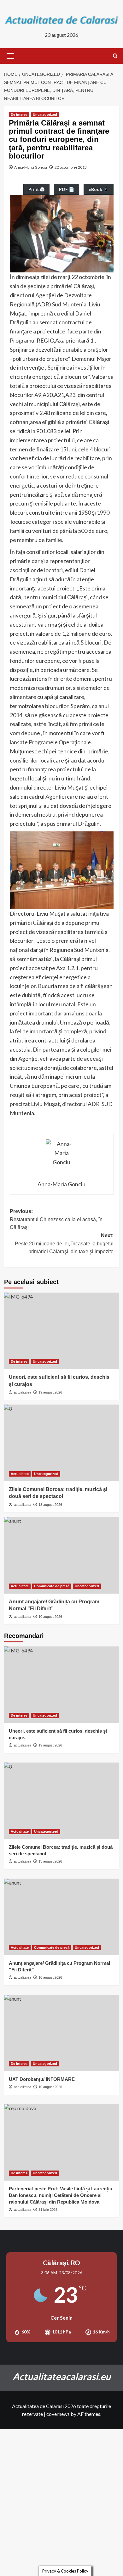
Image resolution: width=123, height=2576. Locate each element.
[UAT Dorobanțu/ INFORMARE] (62, 2033)
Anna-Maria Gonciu (31, 167)
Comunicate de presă (52, 1586)
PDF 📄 (67, 189)
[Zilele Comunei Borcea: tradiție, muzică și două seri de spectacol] (62, 1443)
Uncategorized (45, 115)
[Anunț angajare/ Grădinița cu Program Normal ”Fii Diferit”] (62, 1555)
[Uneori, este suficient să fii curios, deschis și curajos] (62, 1331)
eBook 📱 (99, 189)
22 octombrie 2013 (71, 167)
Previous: (56, 1219)
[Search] (115, 56)
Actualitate (20, 1474)
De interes (19, 115)
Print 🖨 (36, 189)
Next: (64, 1243)
